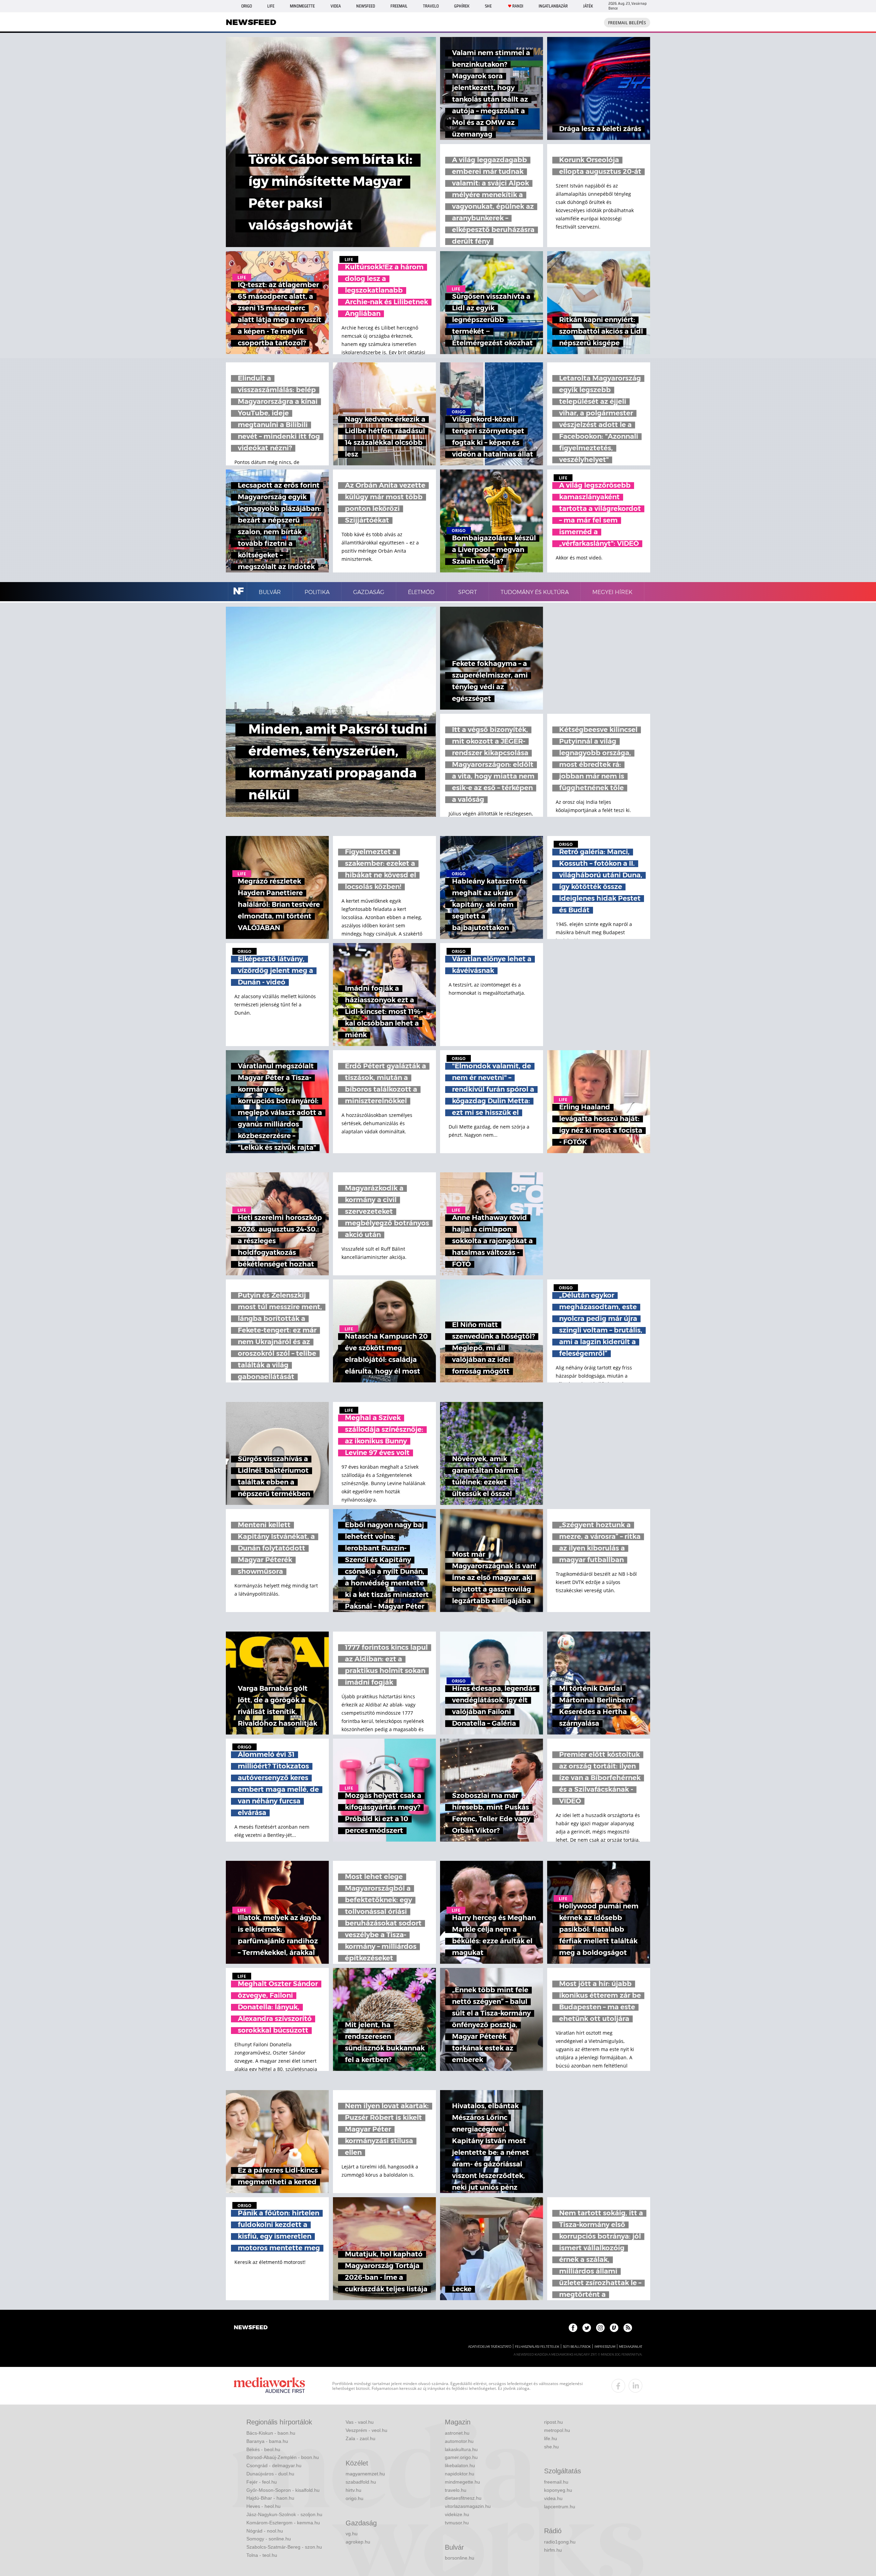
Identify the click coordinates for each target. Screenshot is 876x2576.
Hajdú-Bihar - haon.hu (270, 2498)
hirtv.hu (353, 2490)
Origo (247, 6)
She (488, 6)
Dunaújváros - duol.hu (270, 2474)
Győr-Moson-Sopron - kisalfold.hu (283, 2490)
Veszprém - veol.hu (366, 2430)
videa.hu (553, 2498)
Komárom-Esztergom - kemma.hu (283, 2523)
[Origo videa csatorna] (614, 2328)
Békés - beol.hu (263, 2449)
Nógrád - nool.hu (265, 2531)
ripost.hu (553, 2422)
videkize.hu (457, 2514)
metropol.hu (557, 2430)
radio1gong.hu (560, 2542)
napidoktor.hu (460, 2474)
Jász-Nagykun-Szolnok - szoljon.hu (284, 2514)
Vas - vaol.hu (360, 2422)
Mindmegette (302, 6)
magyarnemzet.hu (365, 2474)
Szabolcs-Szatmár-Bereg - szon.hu (284, 2547)
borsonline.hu (460, 2558)
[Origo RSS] (628, 2328)
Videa (336, 6)
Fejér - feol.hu (262, 2482)
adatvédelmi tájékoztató (490, 2347)
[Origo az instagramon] (600, 2328)
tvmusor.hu (457, 2523)
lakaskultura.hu (461, 2449)
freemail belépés (627, 23)
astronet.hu (457, 2433)
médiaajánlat (631, 2347)
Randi (518, 6)
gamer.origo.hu (461, 2457)
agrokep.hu (358, 2542)
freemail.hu (556, 2482)
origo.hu (355, 2498)
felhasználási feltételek (537, 2347)
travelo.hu (456, 2490)
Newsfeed (366, 6)
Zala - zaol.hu (360, 2438)
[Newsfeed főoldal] (251, 2328)
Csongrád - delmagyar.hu (274, 2465)
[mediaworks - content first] (269, 2386)
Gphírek (462, 6)
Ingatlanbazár (553, 6)
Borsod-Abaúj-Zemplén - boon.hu (283, 2457)
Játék (588, 6)
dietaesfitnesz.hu (463, 2498)
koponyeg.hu (558, 2490)
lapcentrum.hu (560, 2507)
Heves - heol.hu (263, 2506)
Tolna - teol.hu (262, 2555)
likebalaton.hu (460, 2465)
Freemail (399, 6)
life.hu (551, 2438)
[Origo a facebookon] (573, 2328)
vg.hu (352, 2534)
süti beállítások (577, 2347)
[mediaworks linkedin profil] (635, 2386)
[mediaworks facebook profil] (618, 2386)
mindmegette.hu (462, 2482)
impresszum (605, 2347)
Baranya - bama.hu (267, 2441)
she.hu (551, 2447)
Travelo (431, 6)
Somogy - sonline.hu (269, 2539)
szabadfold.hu (361, 2482)
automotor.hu (459, 2441)
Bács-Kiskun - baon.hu (271, 2433)
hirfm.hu (553, 2550)
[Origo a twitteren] (587, 2328)
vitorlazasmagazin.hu (468, 2506)
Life (271, 6)
